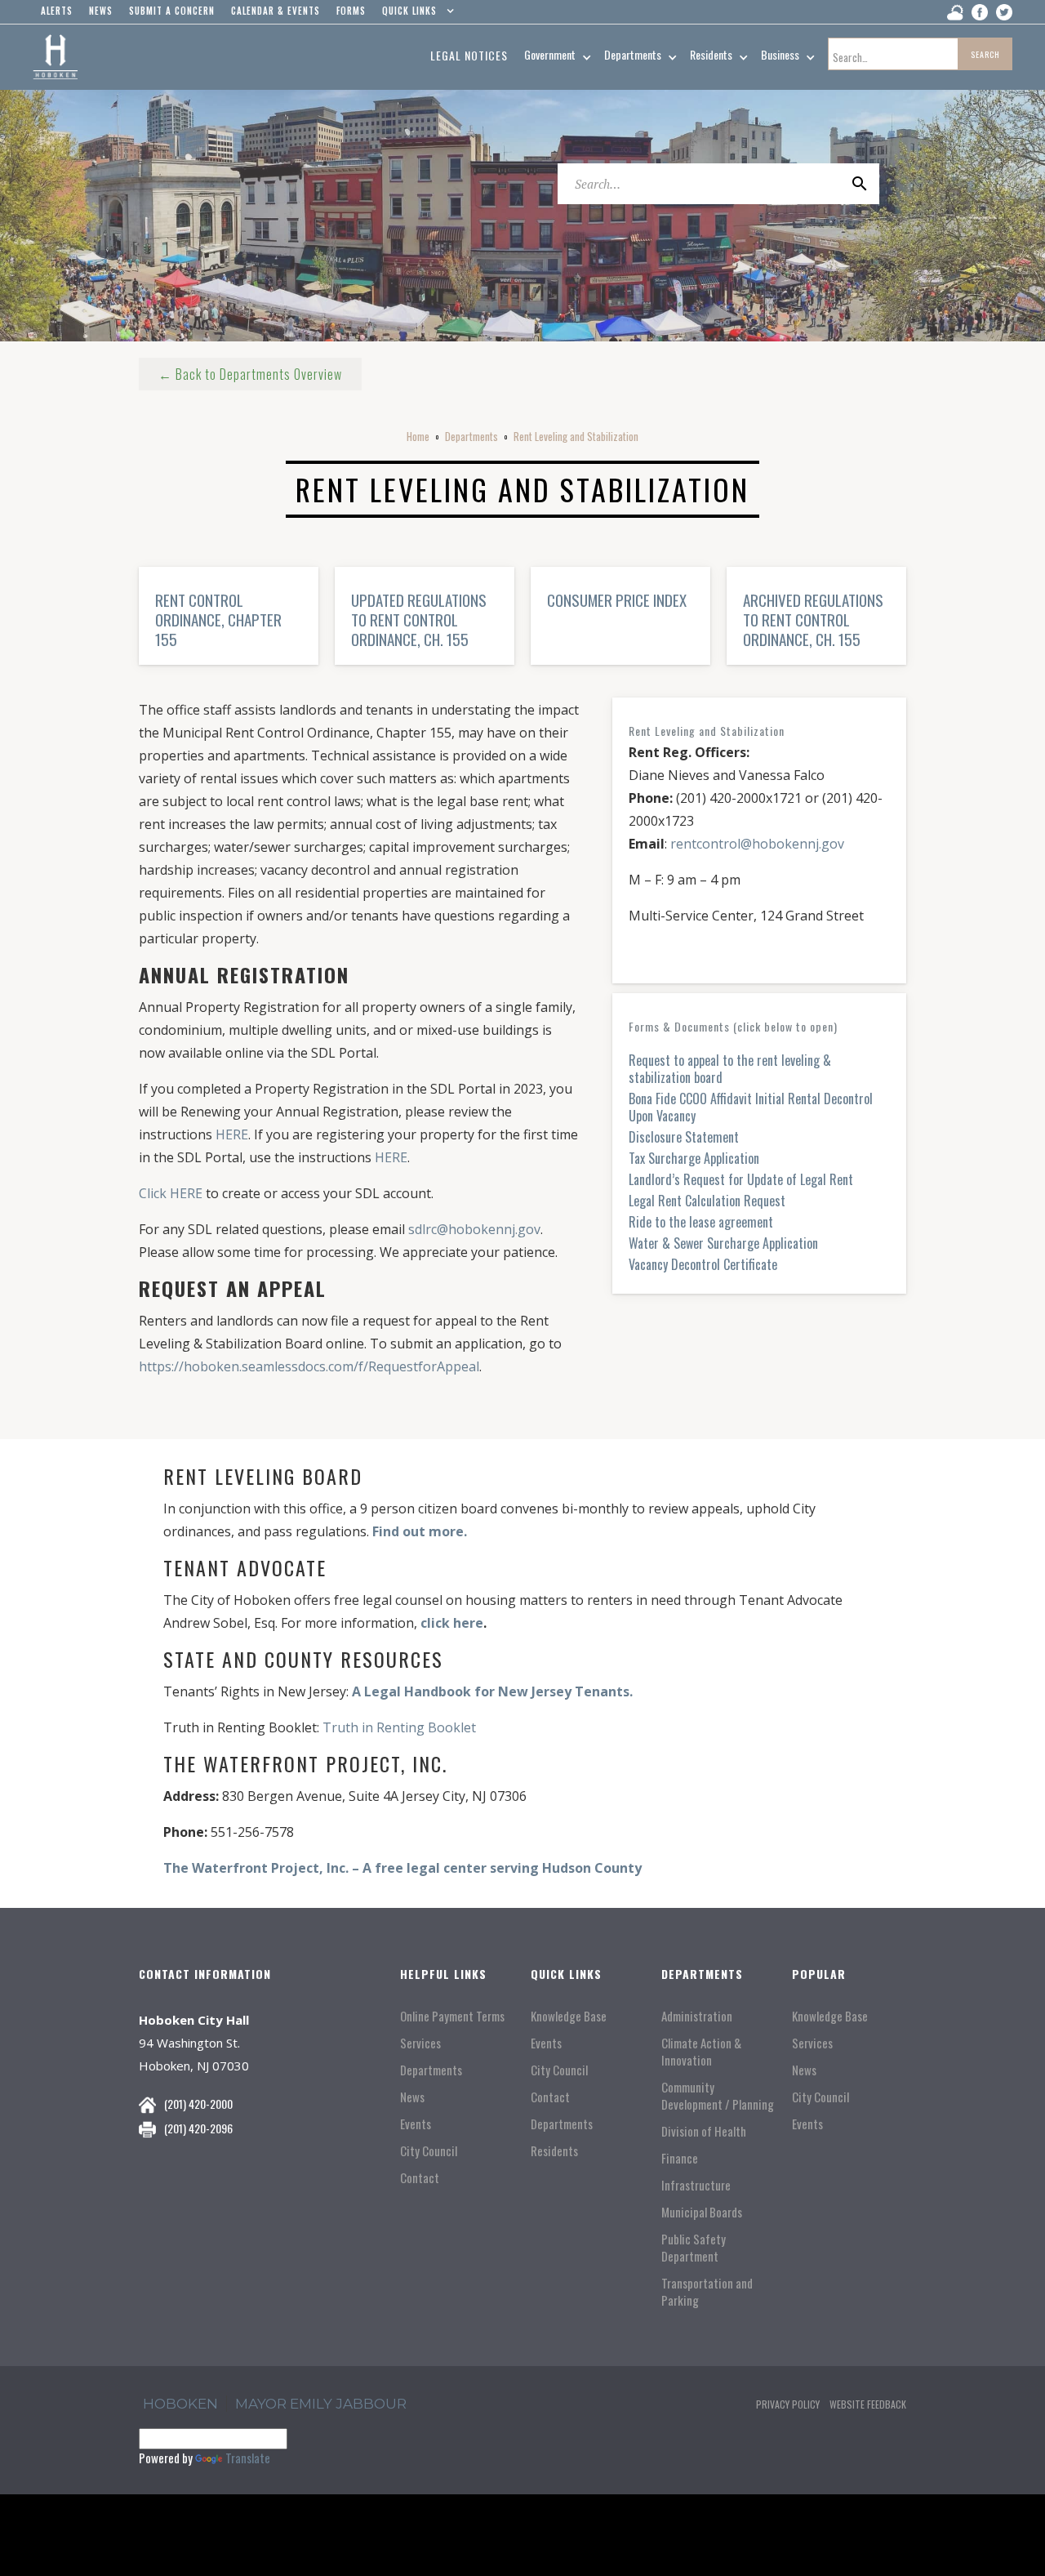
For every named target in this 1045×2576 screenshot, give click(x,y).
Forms (351, 11)
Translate (248, 2458)
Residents (554, 2151)
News (412, 2097)
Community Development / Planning (718, 2096)
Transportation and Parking (707, 2292)
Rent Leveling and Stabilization (576, 436)
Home (418, 436)
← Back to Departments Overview (250, 374)
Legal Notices (469, 55)
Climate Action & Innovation (701, 2052)
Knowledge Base (569, 2016)
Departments (471, 436)
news (101, 11)
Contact (420, 2178)
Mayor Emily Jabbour (321, 2404)
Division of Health (704, 2131)
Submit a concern (172, 11)
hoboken (180, 2404)
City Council (429, 2151)
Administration (697, 2016)
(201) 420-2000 (198, 2104)
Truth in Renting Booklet (399, 1727)
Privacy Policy (788, 2404)
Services (420, 2043)
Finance (680, 2158)
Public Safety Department (694, 2248)
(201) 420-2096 (198, 2128)
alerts (57, 11)
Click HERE (171, 1193)
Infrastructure (696, 2185)
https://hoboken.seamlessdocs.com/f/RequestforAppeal (309, 1366)
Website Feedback (868, 2404)
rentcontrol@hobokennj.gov (757, 844)
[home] (55, 57)
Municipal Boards (702, 2212)
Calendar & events (276, 11)
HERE (232, 1134)
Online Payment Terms (452, 2016)
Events (416, 2124)
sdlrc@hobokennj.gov (474, 1229)
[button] (414, 15)
